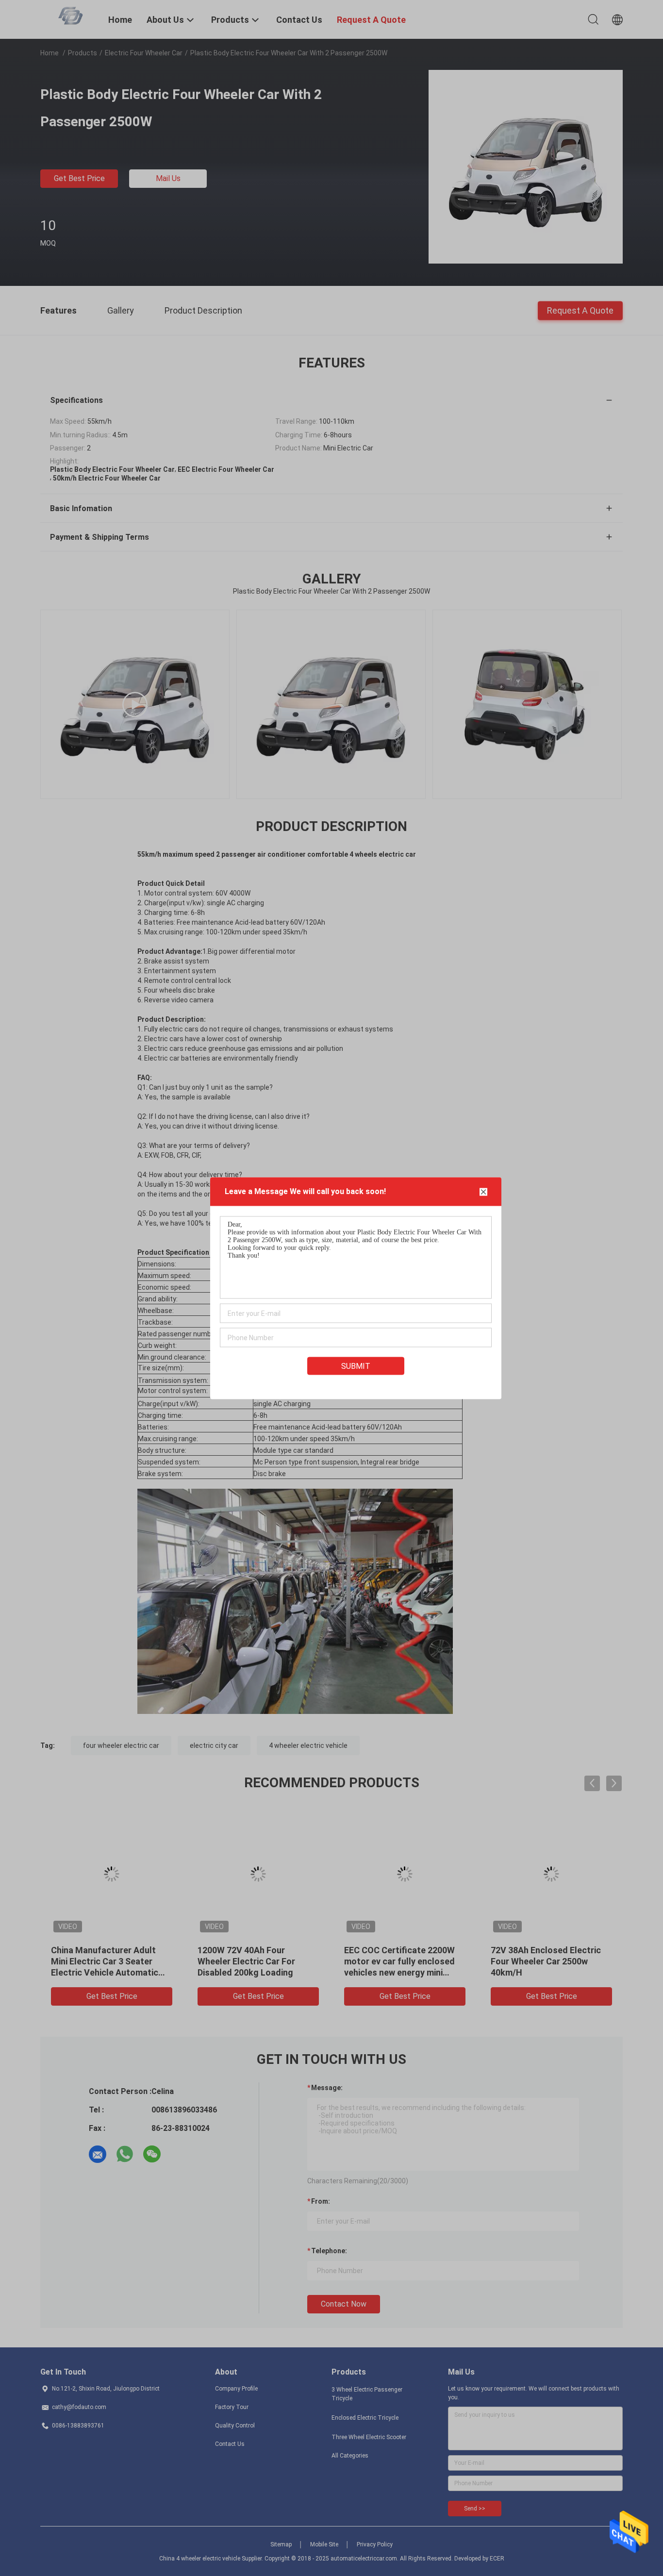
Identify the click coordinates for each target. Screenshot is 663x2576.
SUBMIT (356, 1366)
